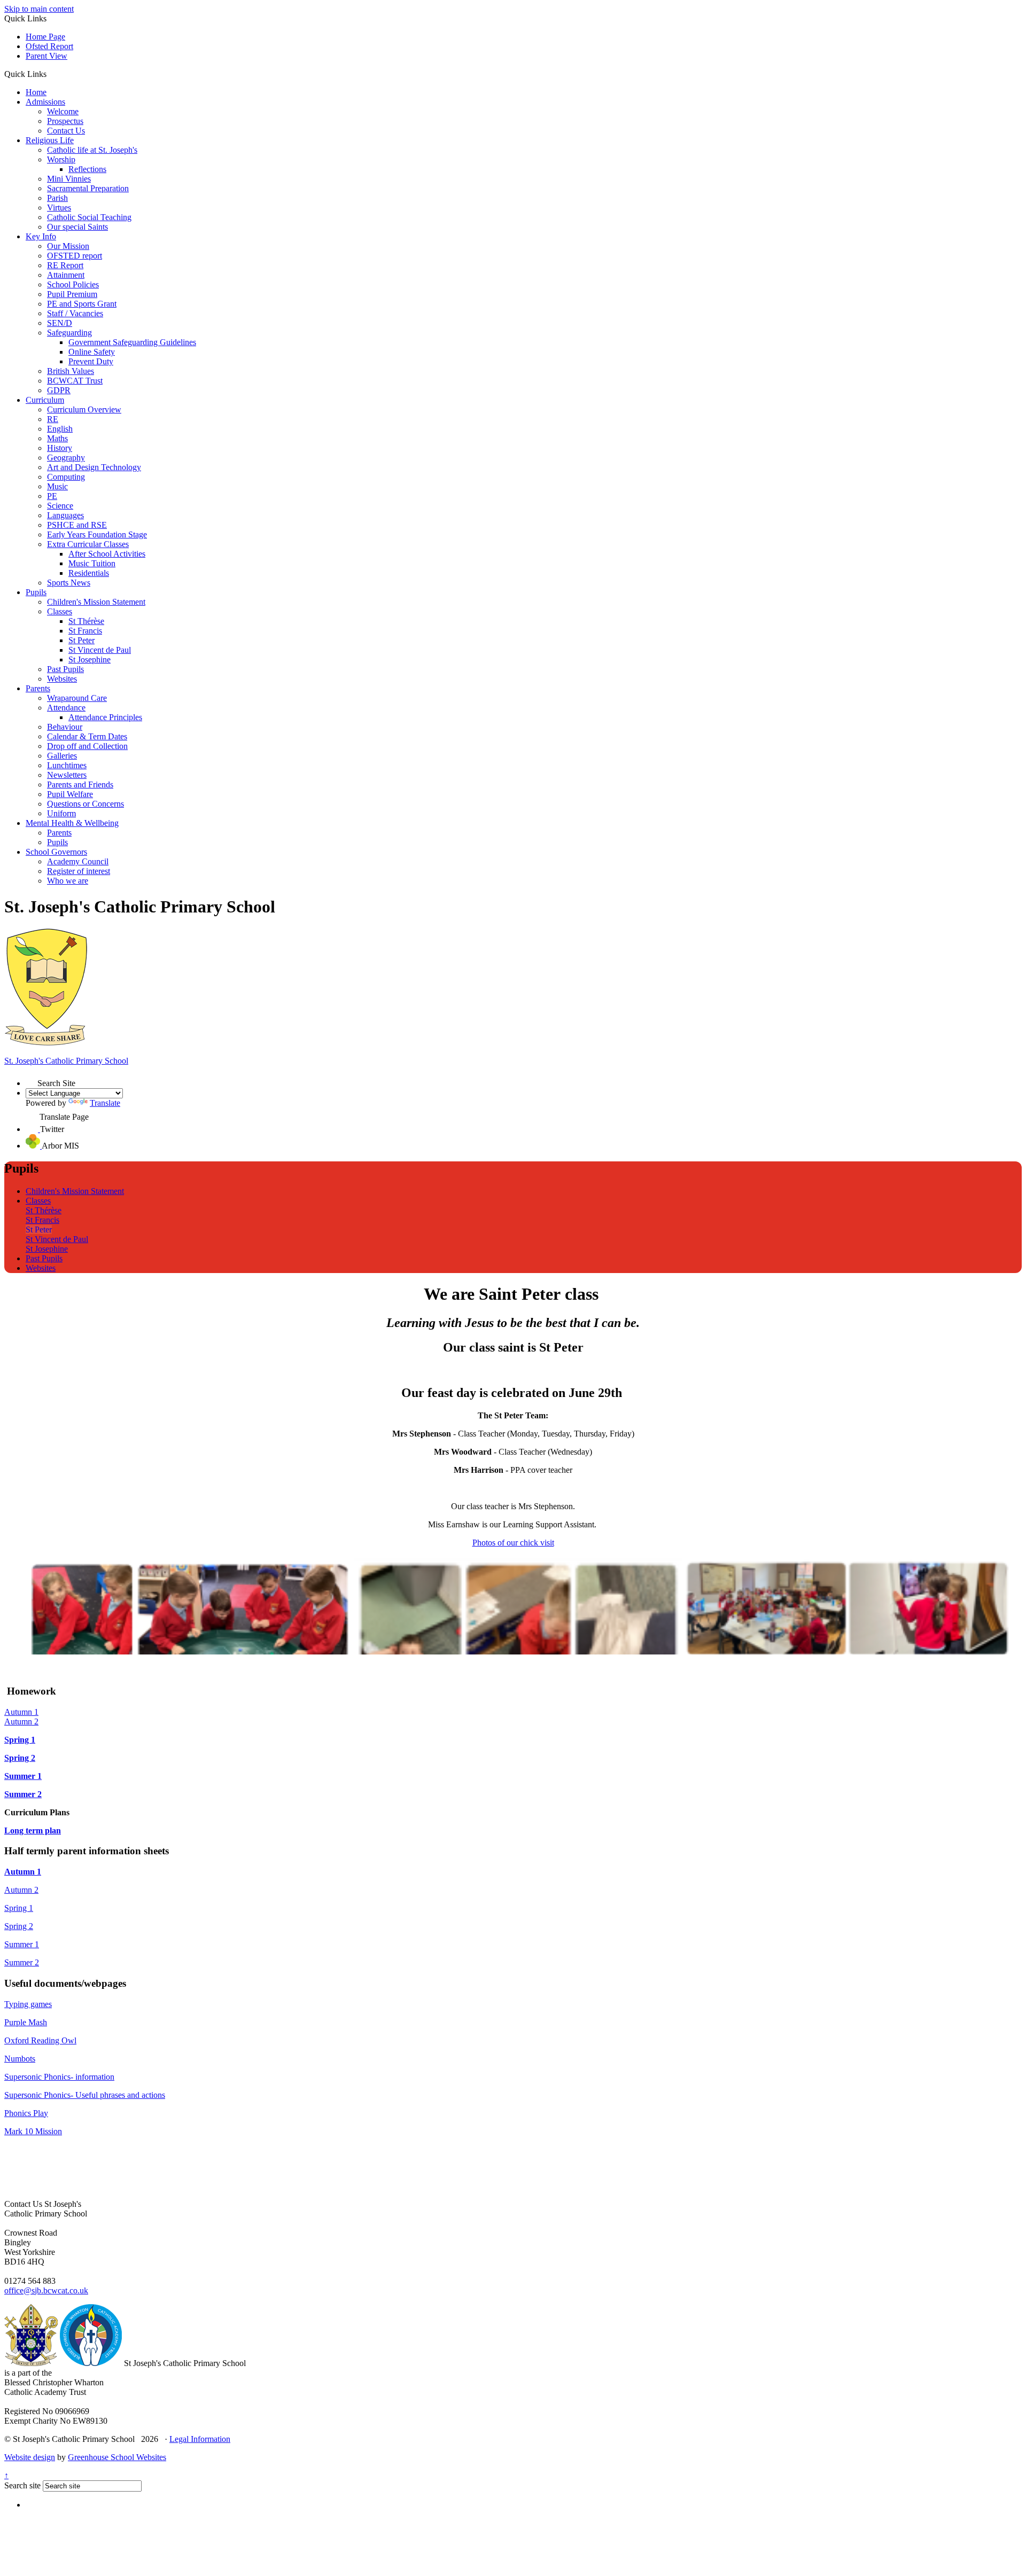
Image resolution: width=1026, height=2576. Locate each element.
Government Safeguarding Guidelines (132, 342)
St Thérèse (86, 621)
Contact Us (66, 131)
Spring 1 (20, 1740)
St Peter (81, 640)
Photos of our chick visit (513, 1543)
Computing (66, 477)
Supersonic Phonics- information (59, 2077)
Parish (57, 198)
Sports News (69, 583)
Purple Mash (26, 2022)
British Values (71, 371)
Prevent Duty (91, 361)
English (60, 429)
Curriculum (45, 400)
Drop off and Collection (87, 746)
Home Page (45, 37)
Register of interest (79, 871)
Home (36, 92)
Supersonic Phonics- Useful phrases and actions (85, 2095)
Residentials (89, 573)
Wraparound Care (77, 698)
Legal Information (200, 2439)
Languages (65, 515)
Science (60, 506)
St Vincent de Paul (100, 650)
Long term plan (33, 1830)
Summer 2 (23, 1794)
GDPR (59, 390)
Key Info (41, 236)
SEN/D (60, 323)
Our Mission (68, 246)
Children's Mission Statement (96, 602)
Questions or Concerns (85, 804)
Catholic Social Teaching (89, 217)
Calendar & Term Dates (87, 736)
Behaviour (65, 727)
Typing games (28, 2004)
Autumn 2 (21, 1722)
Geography (66, 458)
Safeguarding (69, 333)
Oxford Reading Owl (40, 2040)
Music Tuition (92, 563)
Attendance (66, 708)
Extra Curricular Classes (88, 544)
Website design (30, 2457)
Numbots (20, 2059)
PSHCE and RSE (77, 525)
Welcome (63, 111)
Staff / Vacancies (75, 313)
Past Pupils (65, 669)
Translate (105, 1103)
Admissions (45, 102)
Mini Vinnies (69, 179)
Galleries (62, 756)
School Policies (73, 284)
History (60, 448)
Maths (57, 438)
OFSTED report (75, 256)
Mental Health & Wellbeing (72, 823)
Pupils (36, 592)
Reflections (87, 169)
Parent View (46, 56)
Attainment (66, 275)
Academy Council (78, 861)
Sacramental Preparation (88, 188)
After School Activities (107, 554)
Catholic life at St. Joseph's (92, 150)
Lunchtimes (67, 765)
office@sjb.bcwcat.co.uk (46, 2290)
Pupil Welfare (70, 794)
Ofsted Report (49, 46)
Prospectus (65, 121)
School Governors (56, 852)
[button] (50, 74)
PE (52, 496)
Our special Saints (77, 227)
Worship (61, 159)
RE (53, 419)
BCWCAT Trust (75, 381)
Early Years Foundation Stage (97, 534)
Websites (62, 679)
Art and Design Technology (94, 467)
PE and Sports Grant (82, 304)
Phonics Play (26, 2113)
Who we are (68, 881)
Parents (38, 688)
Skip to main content (39, 9)
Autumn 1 (21, 1712)
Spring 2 (20, 1758)
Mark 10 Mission (33, 2131)
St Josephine (90, 659)
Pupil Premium (72, 294)
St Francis (85, 631)
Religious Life (50, 140)
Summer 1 (23, 1776)
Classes (60, 611)
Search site (22, 2485)
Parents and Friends (80, 784)
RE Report (65, 265)
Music (57, 486)
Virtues (59, 208)
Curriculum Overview (84, 409)
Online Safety (92, 352)
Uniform (61, 813)
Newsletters (67, 775)
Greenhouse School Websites (117, 2457)
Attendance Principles (105, 717)
